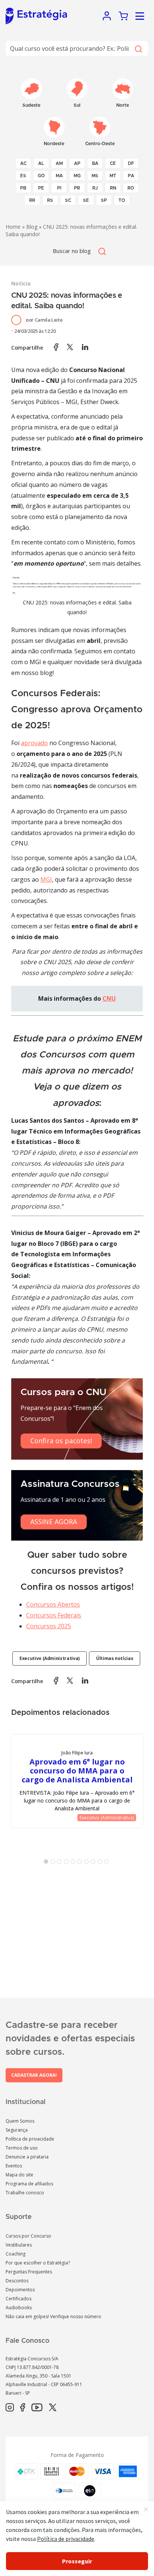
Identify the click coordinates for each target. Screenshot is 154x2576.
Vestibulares (19, 2245)
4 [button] (68, 1863)
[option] (77, 1781)
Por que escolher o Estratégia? (38, 2263)
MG (77, 176)
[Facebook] (23, 2408)
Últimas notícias (115, 1658)
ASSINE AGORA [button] (54, 1522)
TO (122, 200)
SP (104, 200)
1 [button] (47, 1863)
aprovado (34, 743)
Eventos (14, 2166)
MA (59, 176)
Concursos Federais (54, 1615)
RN (113, 188)
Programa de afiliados (29, 2184)
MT (113, 176)
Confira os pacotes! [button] (61, 1441)
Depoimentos (20, 2290)
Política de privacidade (30, 2139)
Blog (32, 227)
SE (86, 200)
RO (131, 188)
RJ (95, 188)
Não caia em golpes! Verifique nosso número (53, 2316)
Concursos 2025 (49, 1626)
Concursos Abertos (53, 1604)
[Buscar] (138, 49)
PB (23, 188)
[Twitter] (53, 2408)
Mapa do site (19, 2175)
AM (59, 163)
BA (95, 163)
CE (113, 163)
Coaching (16, 2254)
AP (77, 163)
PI (59, 188)
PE (41, 188)
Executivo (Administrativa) (50, 1658)
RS (50, 200)
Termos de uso (22, 2148)
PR (77, 188)
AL (41, 163)
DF (131, 163)
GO (41, 176)
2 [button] (54, 1863)
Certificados (19, 2299)
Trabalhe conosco (25, 2193)
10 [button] (108, 1863)
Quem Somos (20, 2121)
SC (68, 200)
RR (32, 200)
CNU (109, 998)
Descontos (17, 2281)
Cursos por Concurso (28, 2236)
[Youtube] (37, 2408)
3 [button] (61, 1863)
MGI (46, 879)
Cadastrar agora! (34, 2075)
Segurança (17, 2130)
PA (131, 176)
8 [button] (95, 1863)
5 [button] (74, 1863)
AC (23, 163)
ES (23, 176)
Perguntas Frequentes (29, 2272)
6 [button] (81, 1863)
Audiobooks (19, 2308)
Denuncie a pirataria (27, 2157)
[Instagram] (10, 2408)
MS (95, 176)
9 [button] (101, 1863)
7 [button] (88, 1863)
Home (13, 227)
